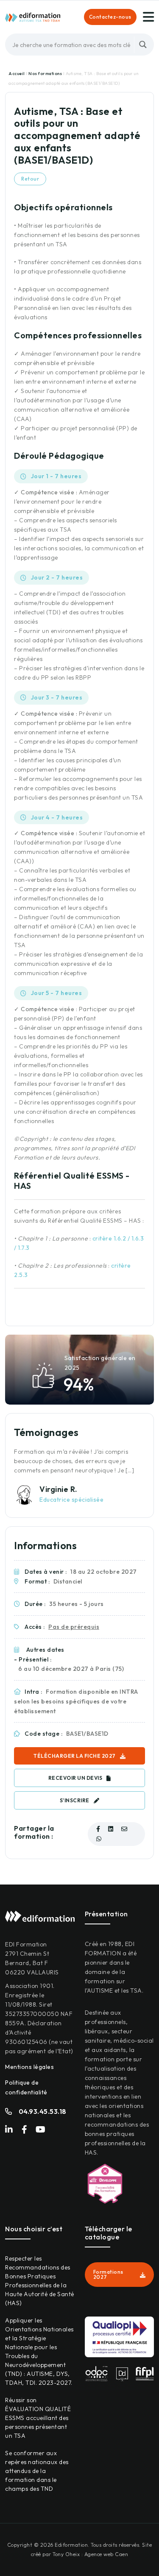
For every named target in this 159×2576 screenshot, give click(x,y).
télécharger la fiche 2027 (75, 1756)
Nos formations (46, 74)
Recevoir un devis (75, 1778)
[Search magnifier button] (143, 45)
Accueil (17, 74)
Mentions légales (29, 2067)
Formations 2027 (108, 2274)
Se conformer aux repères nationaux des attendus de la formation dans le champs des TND (37, 2471)
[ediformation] (33, 17)
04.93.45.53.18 (43, 2111)
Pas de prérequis (74, 1627)
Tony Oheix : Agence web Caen (90, 2554)
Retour (30, 179)
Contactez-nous (110, 17)
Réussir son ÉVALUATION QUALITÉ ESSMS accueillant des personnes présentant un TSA (38, 2418)
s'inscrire (75, 1800)
